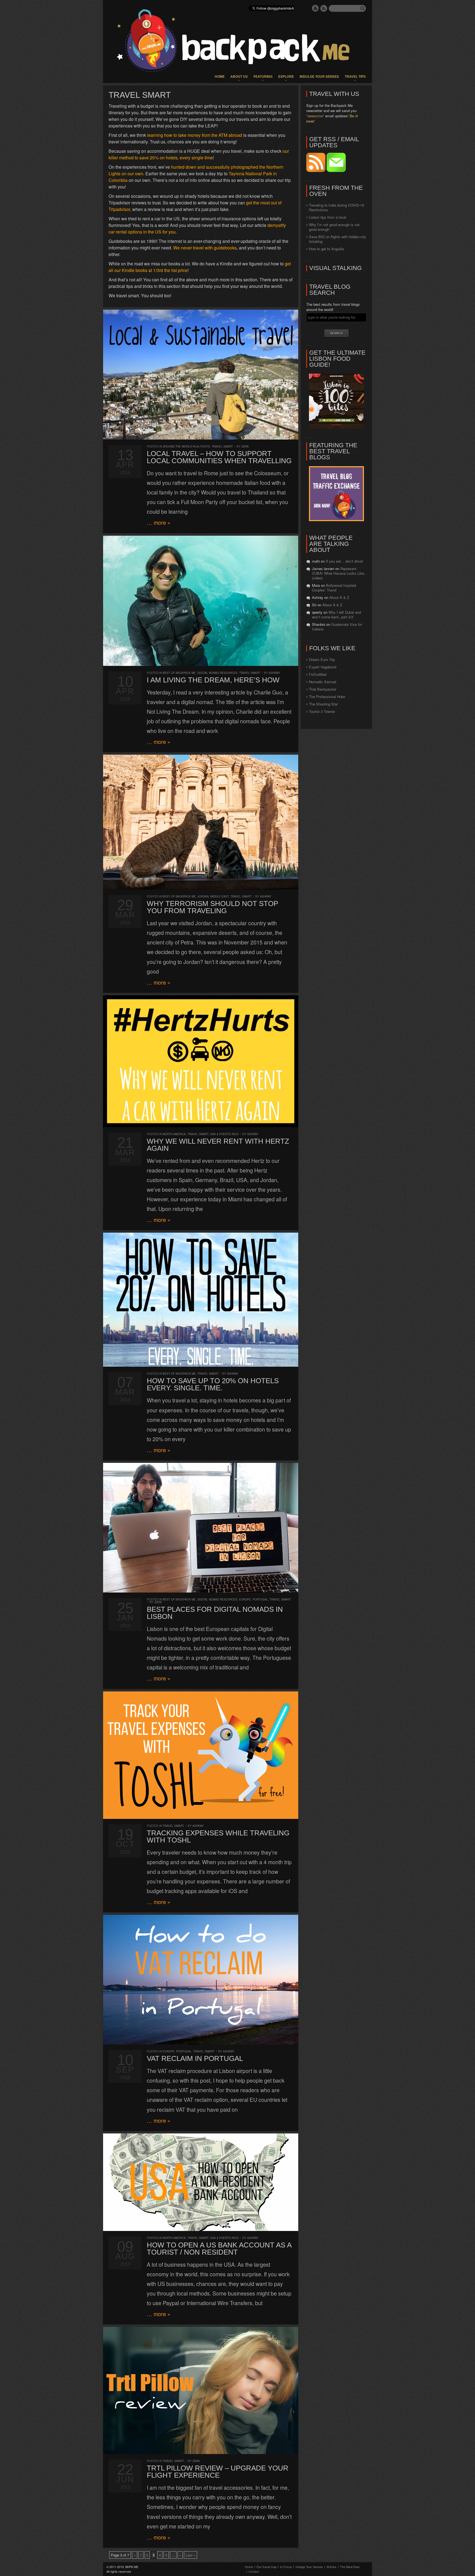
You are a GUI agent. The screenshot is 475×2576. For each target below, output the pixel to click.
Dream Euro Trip (322, 659)
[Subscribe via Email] (336, 170)
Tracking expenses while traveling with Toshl (218, 1836)
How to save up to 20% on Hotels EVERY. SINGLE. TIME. (213, 1384)
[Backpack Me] (237, 41)
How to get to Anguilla (326, 249)
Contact (254, 2571)
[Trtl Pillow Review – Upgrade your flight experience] (201, 2390)
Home (220, 76)
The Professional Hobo (327, 697)
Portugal (260, 1599)
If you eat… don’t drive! (344, 561)
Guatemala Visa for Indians (337, 627)
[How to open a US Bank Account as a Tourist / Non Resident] (201, 2182)
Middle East (219, 896)
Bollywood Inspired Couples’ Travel (334, 588)
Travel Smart (222, 446)
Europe (245, 1599)
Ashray (274, 673)
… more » (159, 523)
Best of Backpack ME (179, 673)
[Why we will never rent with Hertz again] (201, 1061)
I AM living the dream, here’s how (213, 680)
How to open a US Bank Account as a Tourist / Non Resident (219, 2249)
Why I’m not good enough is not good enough (334, 227)
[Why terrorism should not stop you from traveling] (201, 822)
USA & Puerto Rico (224, 1134)
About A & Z (339, 597)
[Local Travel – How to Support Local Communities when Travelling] (201, 375)
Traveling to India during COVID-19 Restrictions (336, 207)
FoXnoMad (318, 674)
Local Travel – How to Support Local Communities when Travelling (219, 457)
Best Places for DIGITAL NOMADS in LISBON (215, 1613)
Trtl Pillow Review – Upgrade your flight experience (218, 2472)
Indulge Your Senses (319, 76)
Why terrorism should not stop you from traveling (212, 907)
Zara (245, 446)
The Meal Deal (350, 2567)
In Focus (286, 2567)
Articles (332, 2567)
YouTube (315, 8)
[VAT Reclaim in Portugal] (201, 1980)
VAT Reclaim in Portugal (195, 2058)
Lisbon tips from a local (328, 217)
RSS (324, 8)
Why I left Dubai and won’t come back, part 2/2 (336, 615)
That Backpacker (323, 689)
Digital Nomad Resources (217, 673)
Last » (190, 2555)
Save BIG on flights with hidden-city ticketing (338, 239)
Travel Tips (355, 76)
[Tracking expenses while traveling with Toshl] (201, 1755)
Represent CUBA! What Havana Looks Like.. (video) (339, 573)
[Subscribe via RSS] (316, 170)
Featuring (263, 76)
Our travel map (267, 2567)
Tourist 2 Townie (322, 711)
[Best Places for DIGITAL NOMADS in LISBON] (201, 1528)
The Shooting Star (323, 704)
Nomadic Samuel (323, 682)
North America (174, 1134)
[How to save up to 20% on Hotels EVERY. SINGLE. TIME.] (201, 1300)
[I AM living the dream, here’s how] (201, 601)
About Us (239, 76)
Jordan (203, 896)
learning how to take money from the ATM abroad (195, 135)
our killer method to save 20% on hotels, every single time (199, 154)
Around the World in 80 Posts (186, 446)
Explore (286, 76)
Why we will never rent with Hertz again (218, 1145)
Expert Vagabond (323, 667)
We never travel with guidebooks (205, 248)
